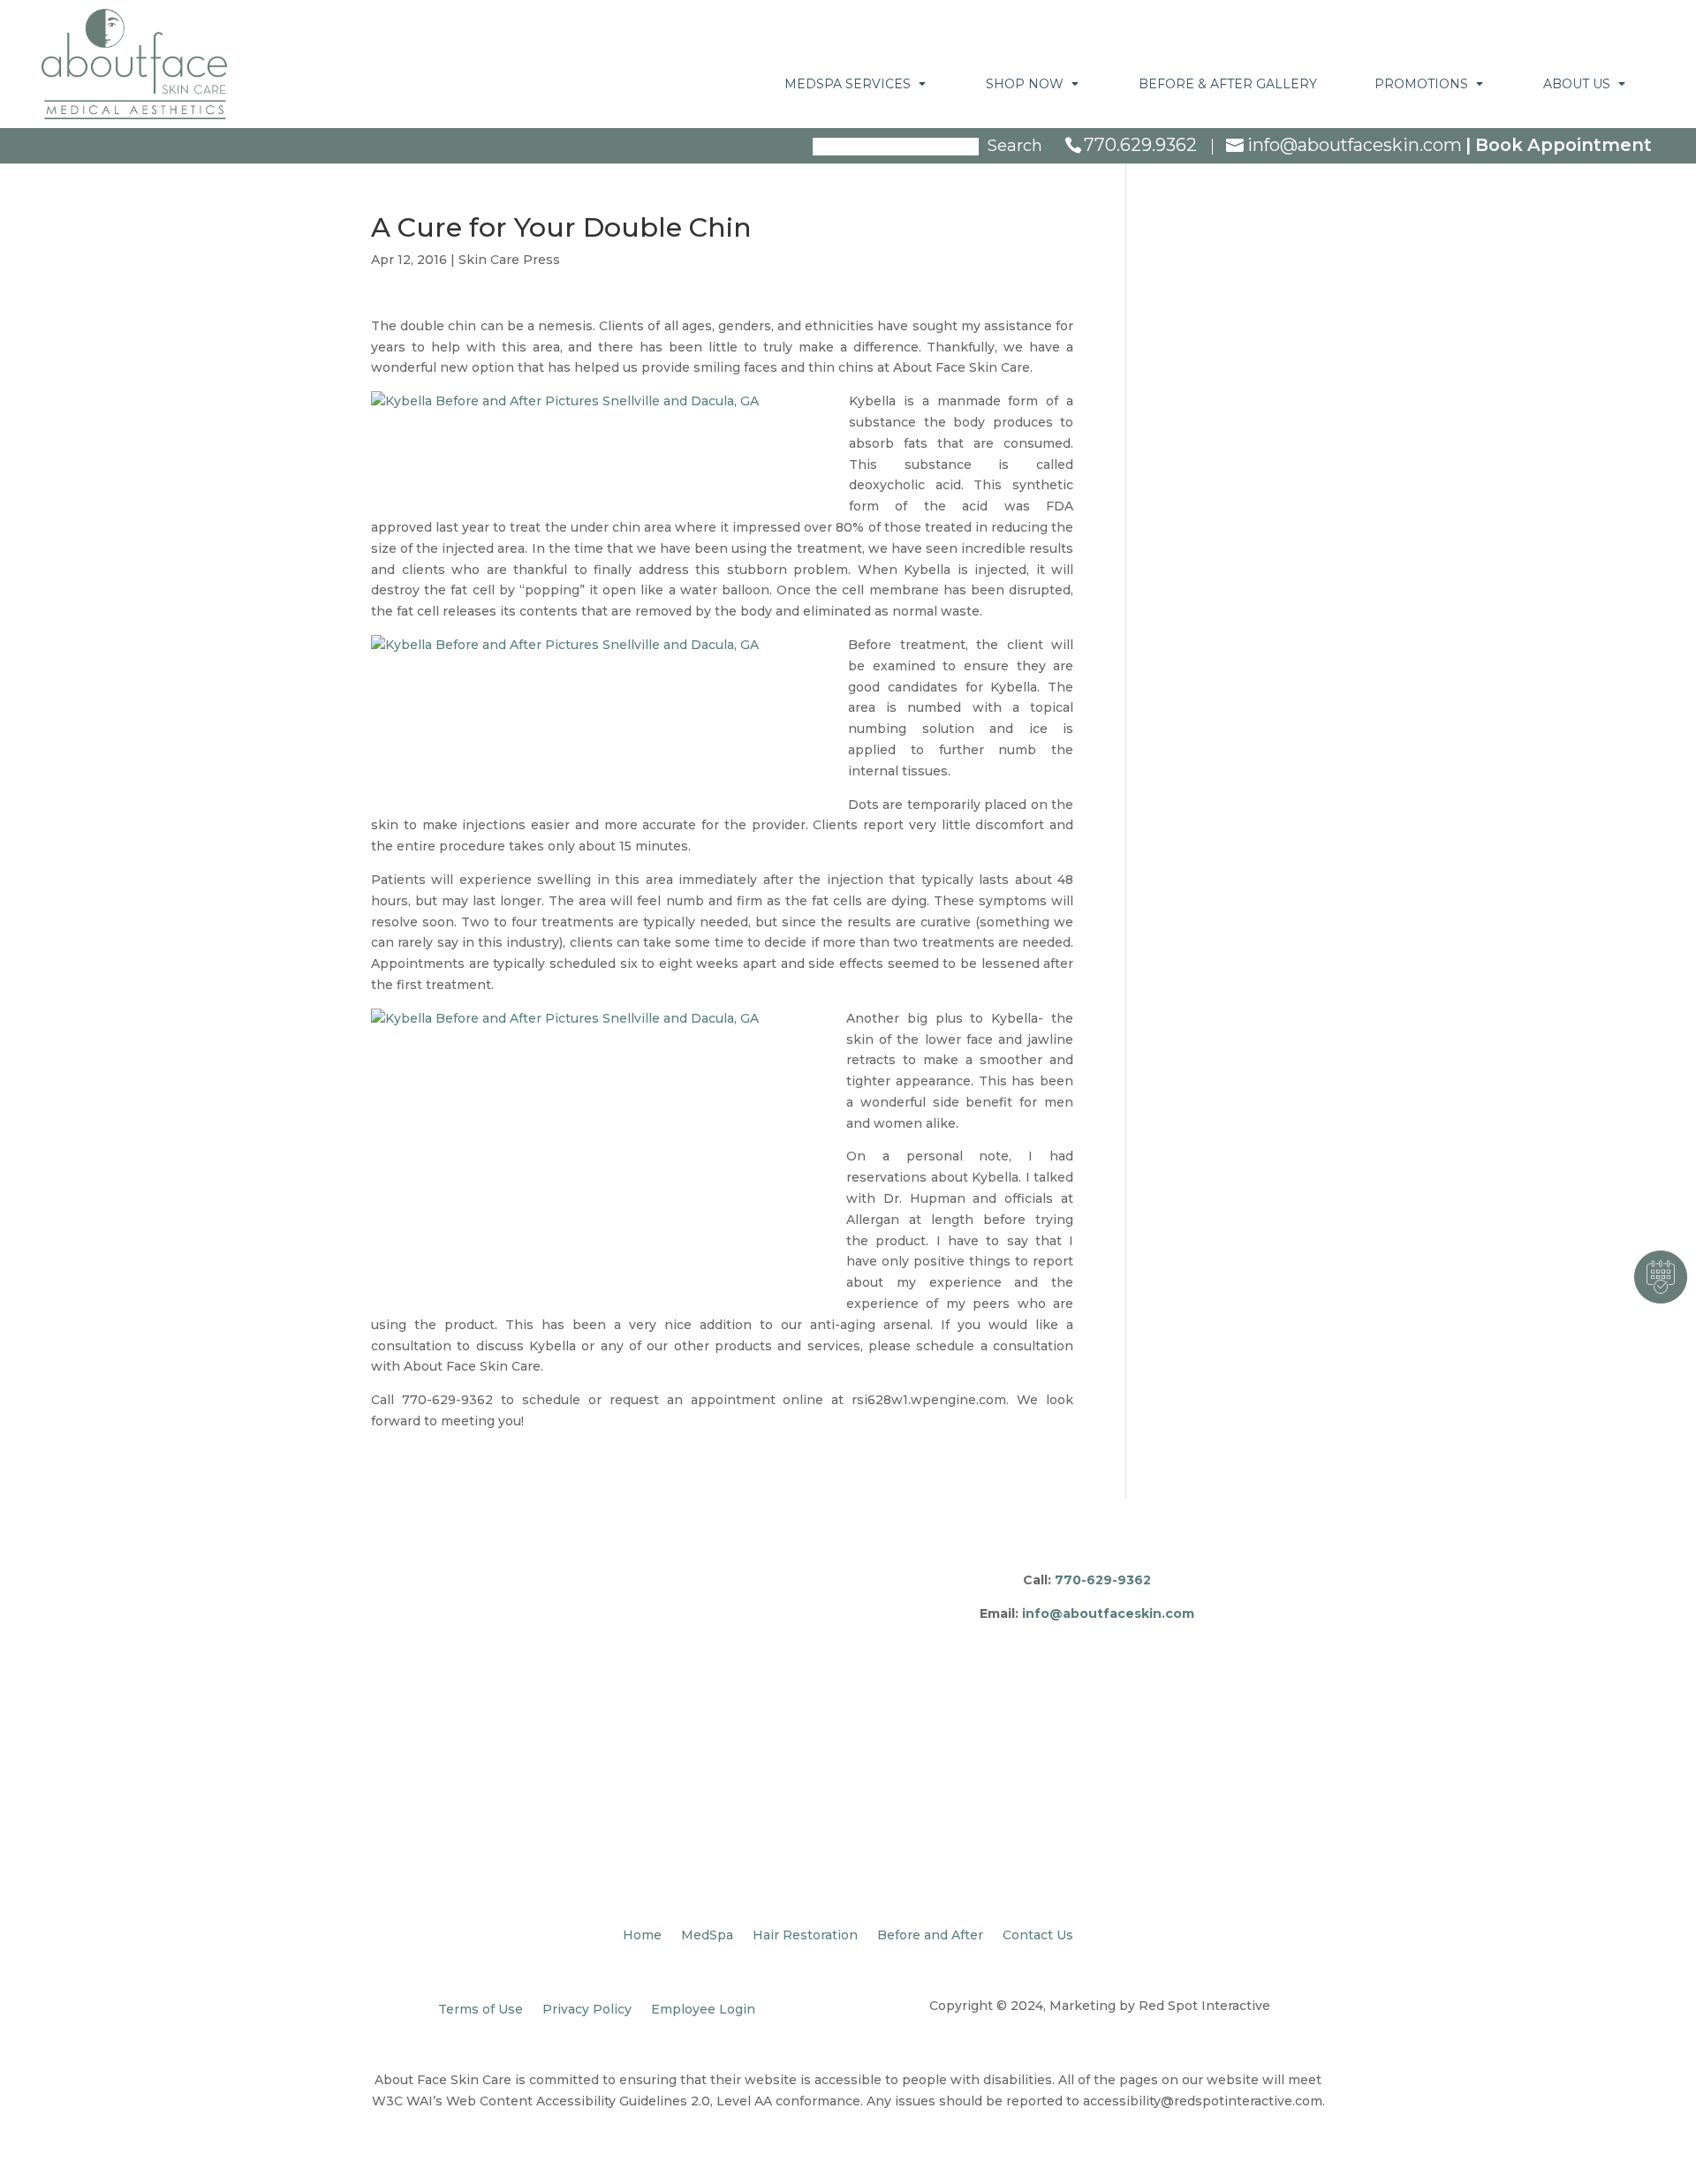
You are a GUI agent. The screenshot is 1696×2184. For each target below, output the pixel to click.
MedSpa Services (848, 84)
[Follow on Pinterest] (1122, 1638)
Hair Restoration (805, 1936)
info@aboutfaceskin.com (1108, 1613)
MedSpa (707, 1936)
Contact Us (1038, 1936)
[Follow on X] (1086, 1638)
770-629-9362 (1103, 1580)
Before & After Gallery (1228, 84)
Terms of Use (481, 2010)
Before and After (930, 1936)
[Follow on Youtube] (1157, 1638)
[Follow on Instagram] (1051, 1638)
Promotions (1421, 84)
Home (642, 1936)
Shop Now (1025, 84)
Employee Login (703, 2010)
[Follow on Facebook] (1016, 1638)
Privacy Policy (587, 2010)
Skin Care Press (509, 260)
